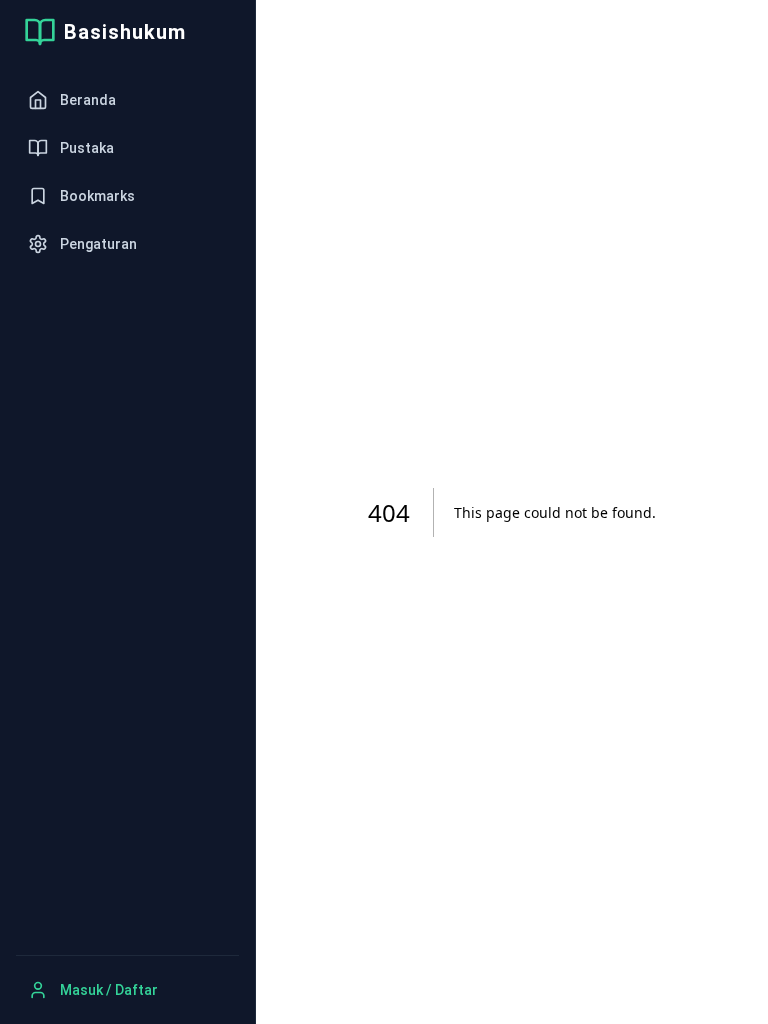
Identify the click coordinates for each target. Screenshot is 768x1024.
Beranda (88, 100)
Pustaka (87, 148)
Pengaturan (98, 244)
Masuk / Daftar (109, 990)
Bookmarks (97, 196)
